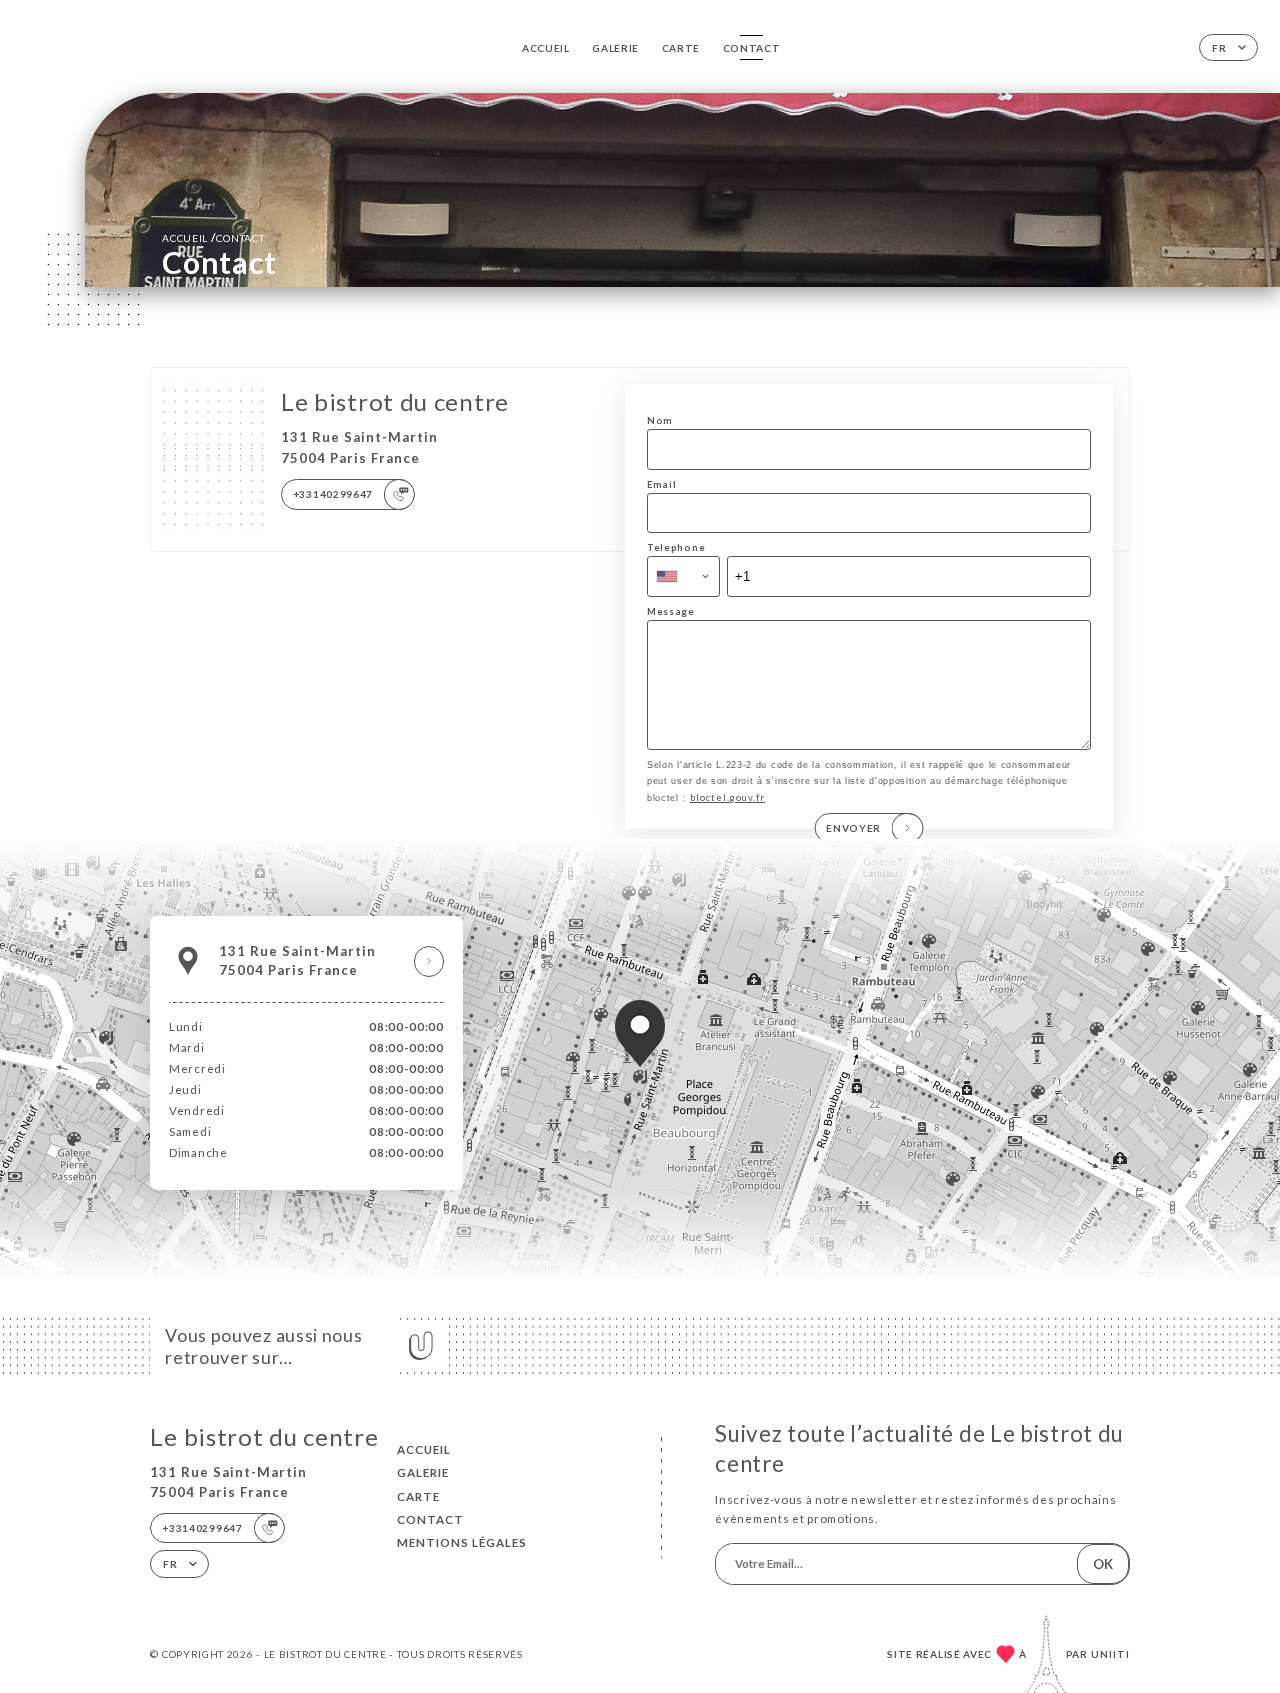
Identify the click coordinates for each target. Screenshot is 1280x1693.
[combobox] (683, 576)
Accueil (546, 48)
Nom (660, 420)
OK (1103, 1564)
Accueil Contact (213, 237)
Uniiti (1110, 1654)
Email (662, 484)
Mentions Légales (462, 1542)
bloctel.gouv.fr (727, 797)
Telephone (676, 547)
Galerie (615, 48)
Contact (752, 48)
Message (671, 611)
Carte (681, 48)
